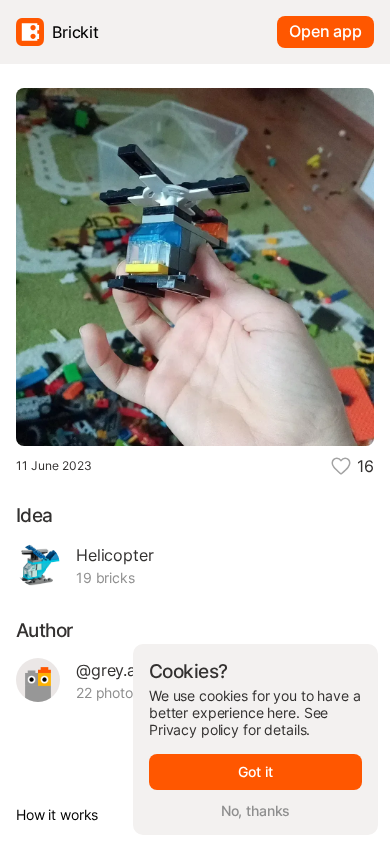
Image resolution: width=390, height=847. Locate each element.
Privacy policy (194, 729)
